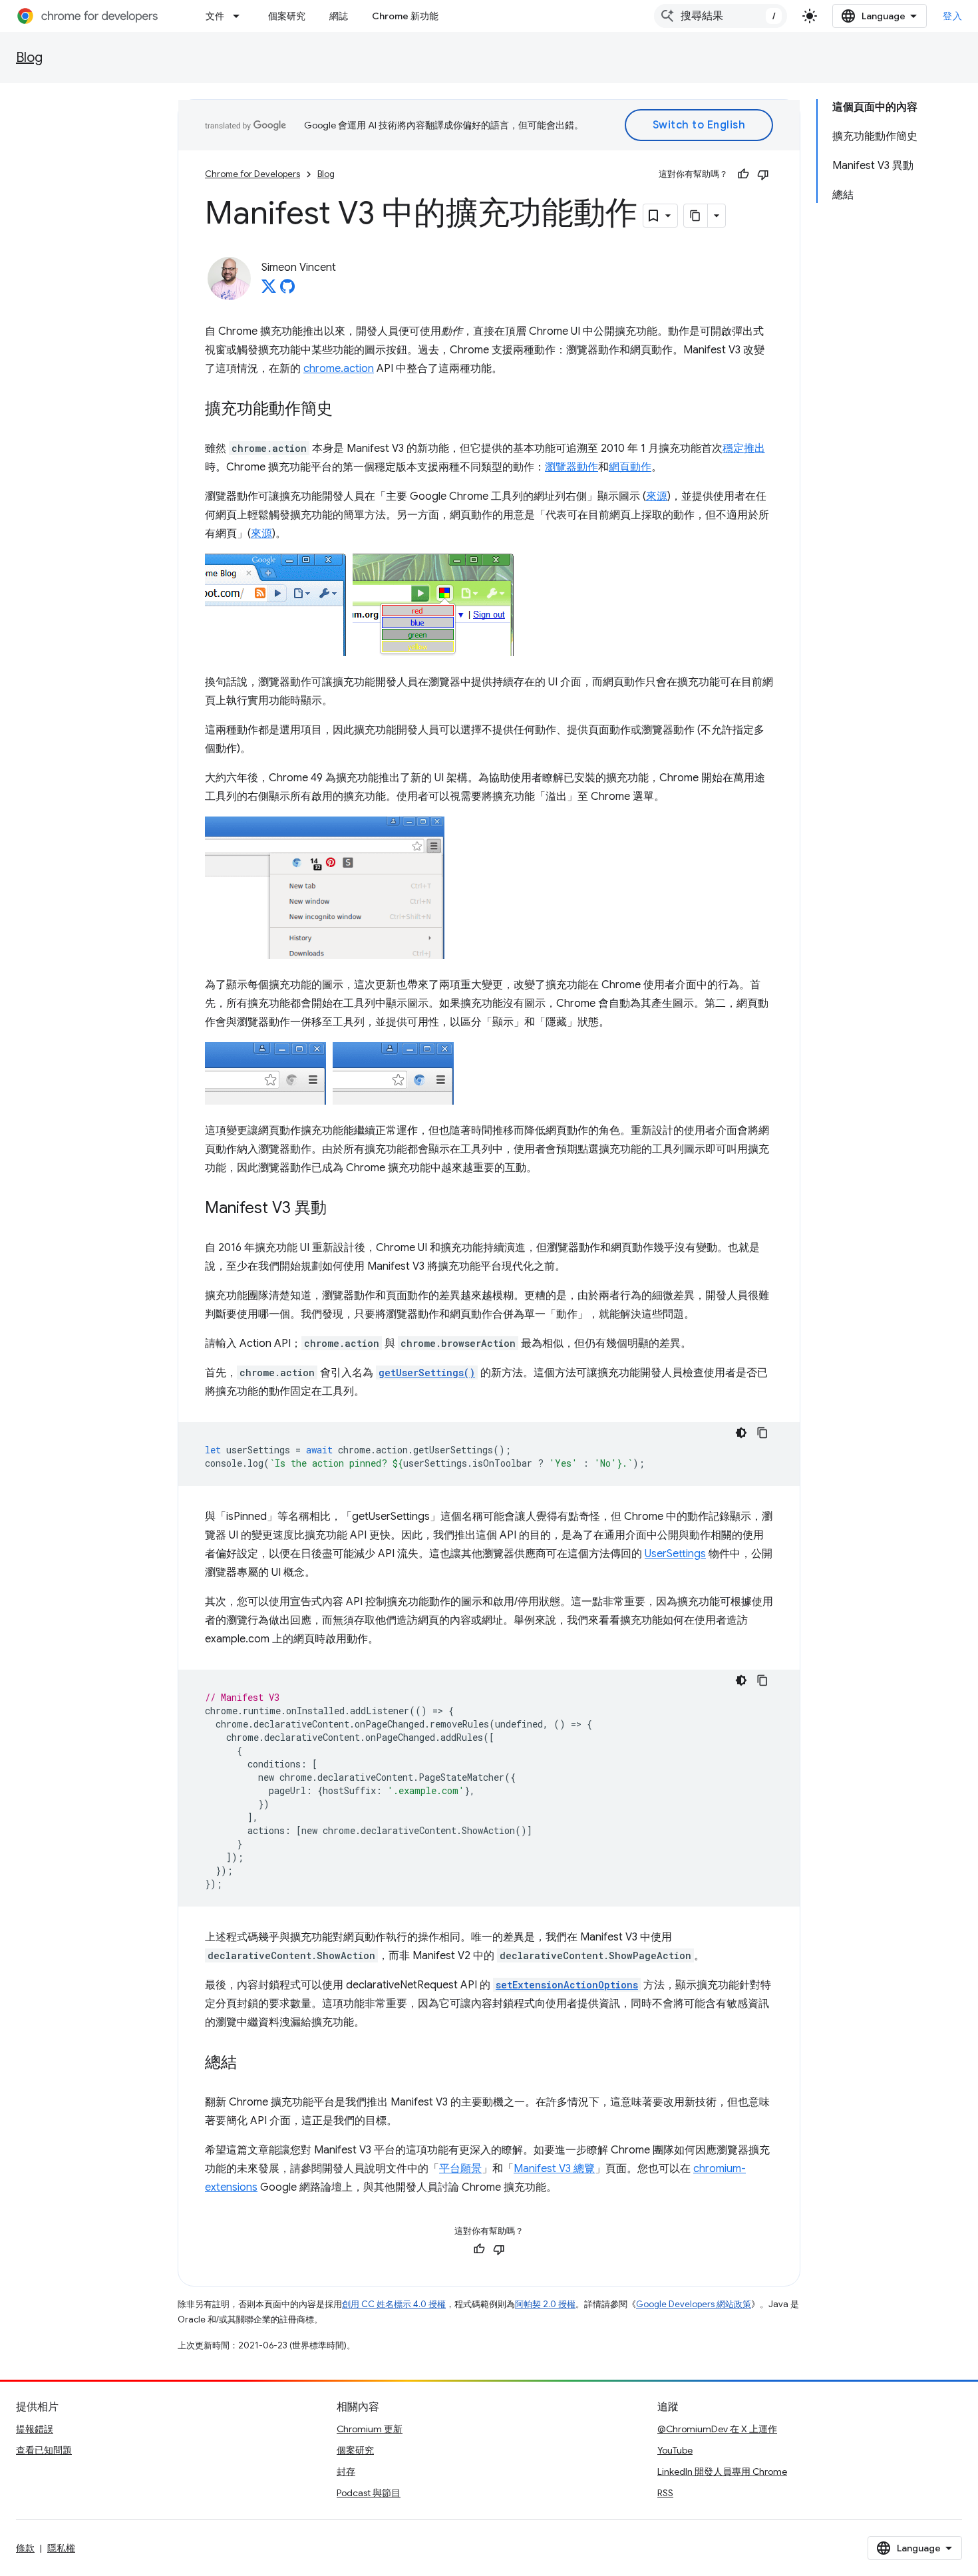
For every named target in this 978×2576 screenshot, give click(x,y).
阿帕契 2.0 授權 (545, 2304)
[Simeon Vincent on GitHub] (287, 290)
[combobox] (721, 16)
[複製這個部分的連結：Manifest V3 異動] (340, 1209)
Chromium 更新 (370, 2429)
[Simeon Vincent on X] (269, 290)
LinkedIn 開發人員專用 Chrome (722, 2472)
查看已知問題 (44, 2450)
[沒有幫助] (763, 174)
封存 (346, 2472)
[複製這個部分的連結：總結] (250, 2064)
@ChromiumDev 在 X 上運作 (717, 2429)
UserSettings (675, 1554)
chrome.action (339, 369)
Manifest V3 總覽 (554, 2169)
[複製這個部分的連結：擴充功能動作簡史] (346, 410)
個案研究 (287, 16)
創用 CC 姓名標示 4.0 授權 (394, 2304)
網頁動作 (630, 467)
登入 (952, 16)
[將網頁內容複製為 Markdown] (696, 216)
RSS (665, 2493)
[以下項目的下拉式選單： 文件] (240, 16)
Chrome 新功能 (405, 16)
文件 (215, 16)
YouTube (675, 2450)
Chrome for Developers (252, 174)
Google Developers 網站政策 (694, 2304)
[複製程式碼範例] (762, 1433)
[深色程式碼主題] (741, 1433)
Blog (29, 58)
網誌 (339, 16)
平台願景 (460, 2169)
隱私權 (61, 2548)
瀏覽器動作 (571, 467)
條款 (25, 2548)
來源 (657, 496)
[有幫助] (743, 174)
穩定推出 (744, 449)
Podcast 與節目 (369, 2493)
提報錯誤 (35, 2429)
